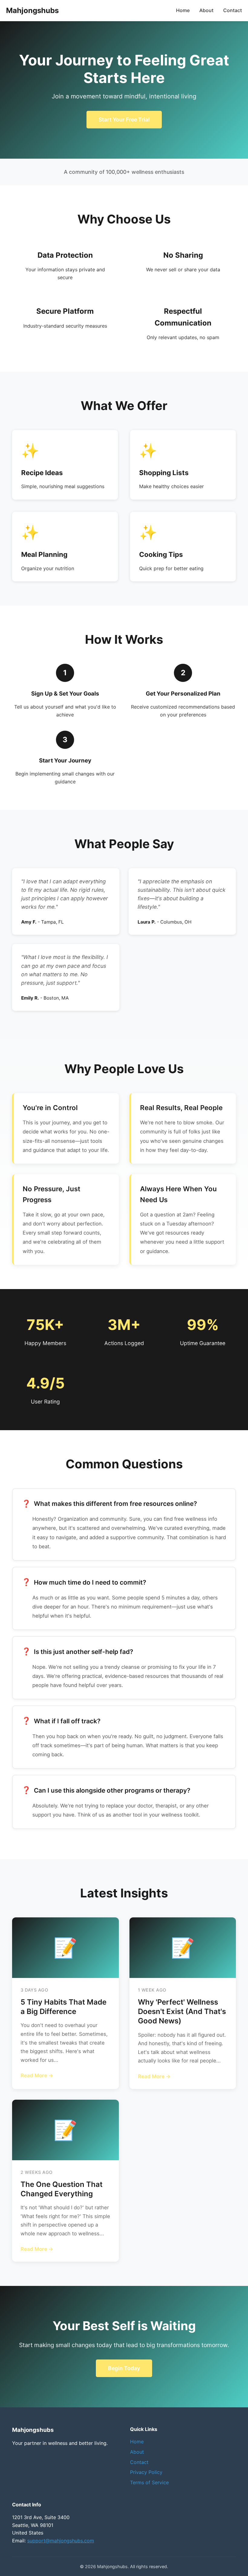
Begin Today (124, 2368)
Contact (233, 10)
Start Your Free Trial (124, 119)
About (206, 10)
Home (183, 10)
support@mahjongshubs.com (61, 2541)
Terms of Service (149, 2482)
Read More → (37, 2075)
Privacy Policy (146, 2472)
